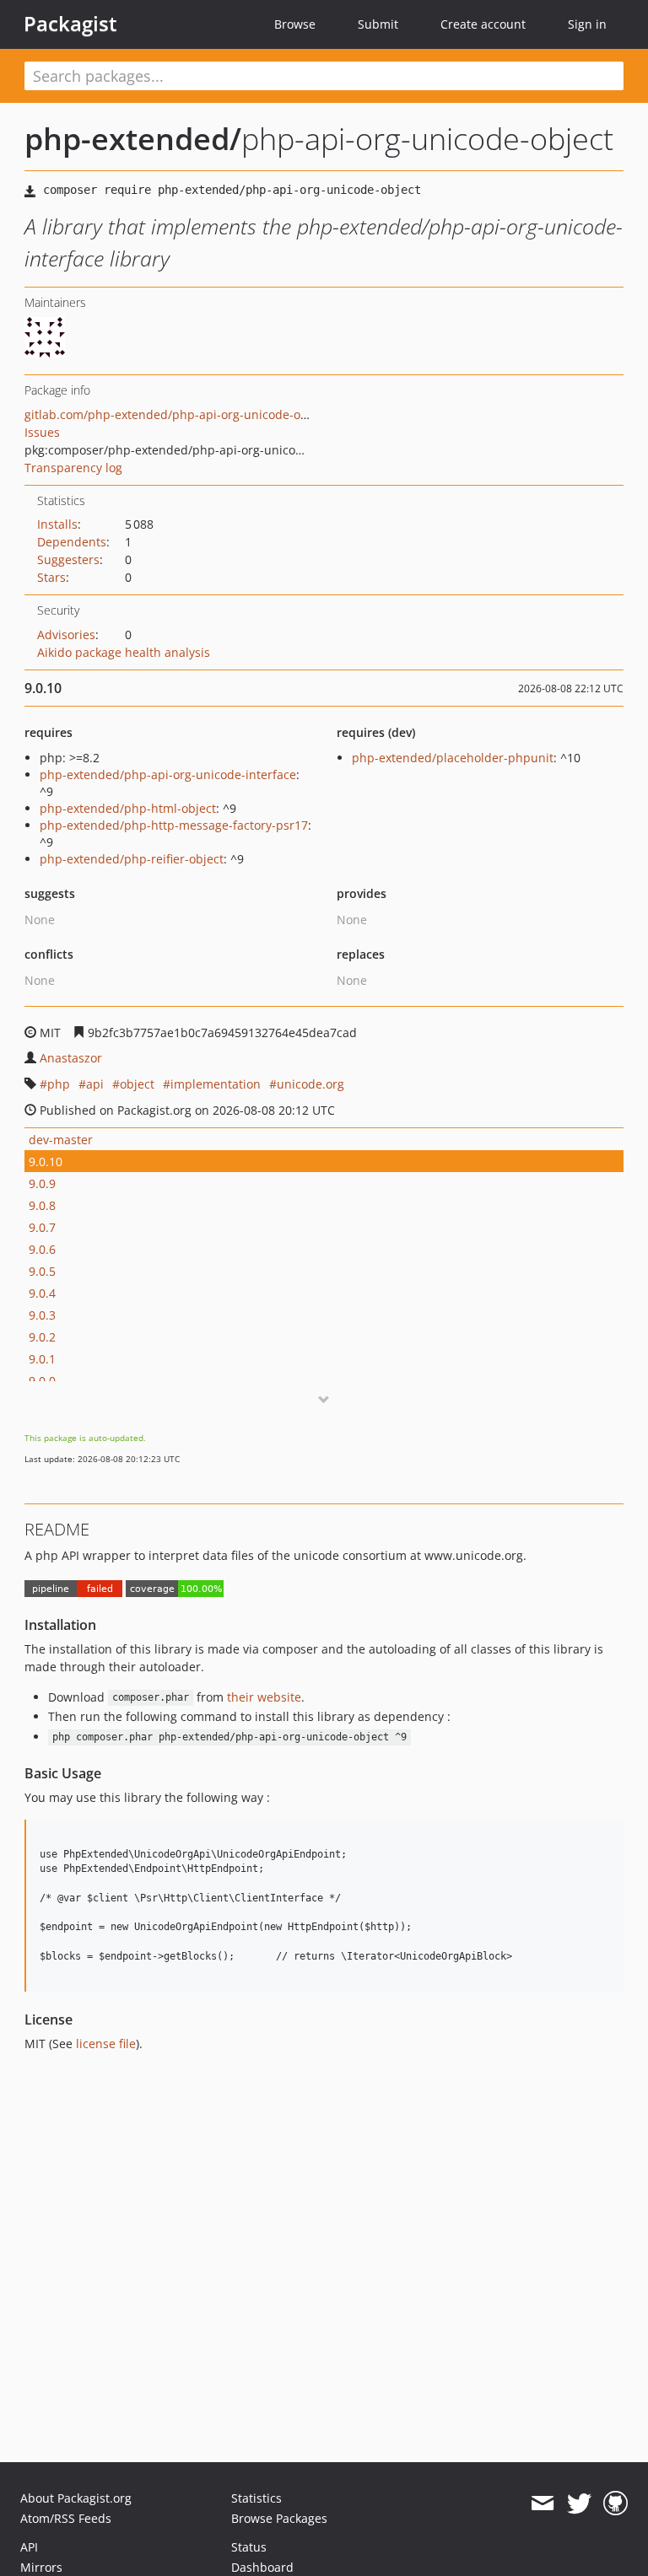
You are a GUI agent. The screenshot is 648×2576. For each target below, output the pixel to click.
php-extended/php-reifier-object (132, 859)
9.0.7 (42, 1227)
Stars (51, 577)
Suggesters (68, 559)
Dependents (72, 542)
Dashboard (262, 2567)
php (59, 1084)
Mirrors (41, 2567)
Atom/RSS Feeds (66, 2518)
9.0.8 (42, 1205)
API (29, 2547)
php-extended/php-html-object (128, 808)
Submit (378, 24)
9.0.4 (42, 1293)
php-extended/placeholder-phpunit (453, 758)
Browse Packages (279, 2518)
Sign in (587, 24)
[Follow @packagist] (579, 2503)
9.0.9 (42, 1183)
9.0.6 (42, 1249)
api (95, 1084)
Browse (295, 24)
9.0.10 (46, 1162)
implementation (216, 1084)
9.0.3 (42, 1315)
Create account (483, 24)
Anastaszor (71, 1058)
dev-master (61, 1140)
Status (249, 2547)
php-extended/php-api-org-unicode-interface (168, 774)
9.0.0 (42, 1381)
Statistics (256, 2498)
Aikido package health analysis (124, 652)
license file (106, 2044)
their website (264, 1697)
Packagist (70, 24)
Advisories (66, 635)
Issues (42, 432)
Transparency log (73, 468)
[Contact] (542, 2503)
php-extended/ (133, 139)
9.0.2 (42, 1337)
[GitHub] (616, 2503)
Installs (57, 524)
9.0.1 (42, 1359)
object (137, 1084)
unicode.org (310, 1084)
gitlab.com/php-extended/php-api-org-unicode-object (176, 414)
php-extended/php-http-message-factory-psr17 (174, 825)
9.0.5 (42, 1271)
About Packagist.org (76, 2498)
